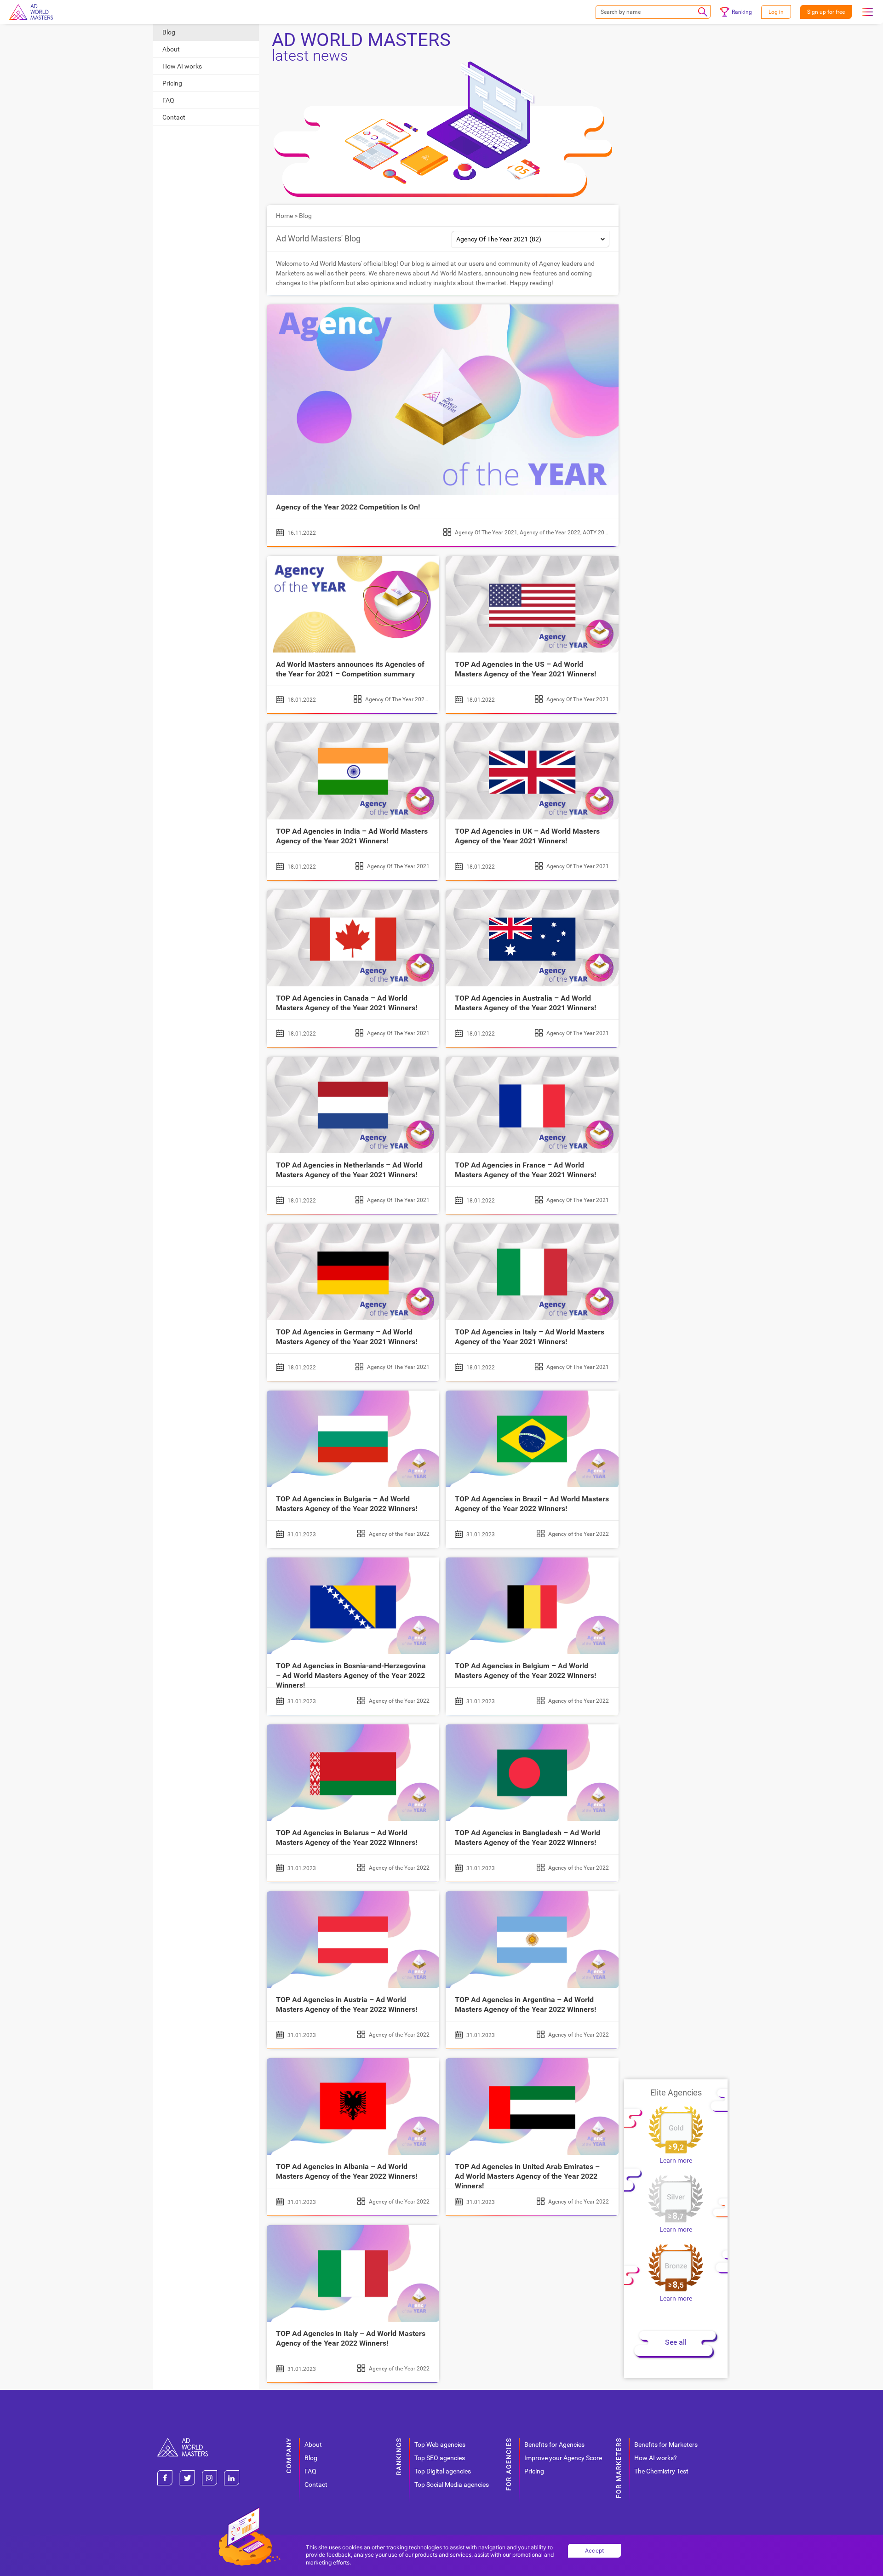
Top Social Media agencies (452, 2484)
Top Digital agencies (443, 2471)
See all (676, 2342)
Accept (595, 2550)
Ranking (742, 12)
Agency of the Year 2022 (550, 532)
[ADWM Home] (183, 2441)
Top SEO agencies (440, 2458)
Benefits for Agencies (554, 2444)
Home (284, 216)
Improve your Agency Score (563, 2458)
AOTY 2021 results (606, 532)
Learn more (676, 2160)
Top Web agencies (440, 2444)
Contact (174, 117)
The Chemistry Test (661, 2471)
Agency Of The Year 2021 (486, 532)
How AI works (182, 66)
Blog (169, 32)
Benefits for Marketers (666, 2444)
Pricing (172, 83)
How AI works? (656, 2458)
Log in (776, 12)
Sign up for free (826, 12)
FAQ (168, 100)
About (171, 49)
